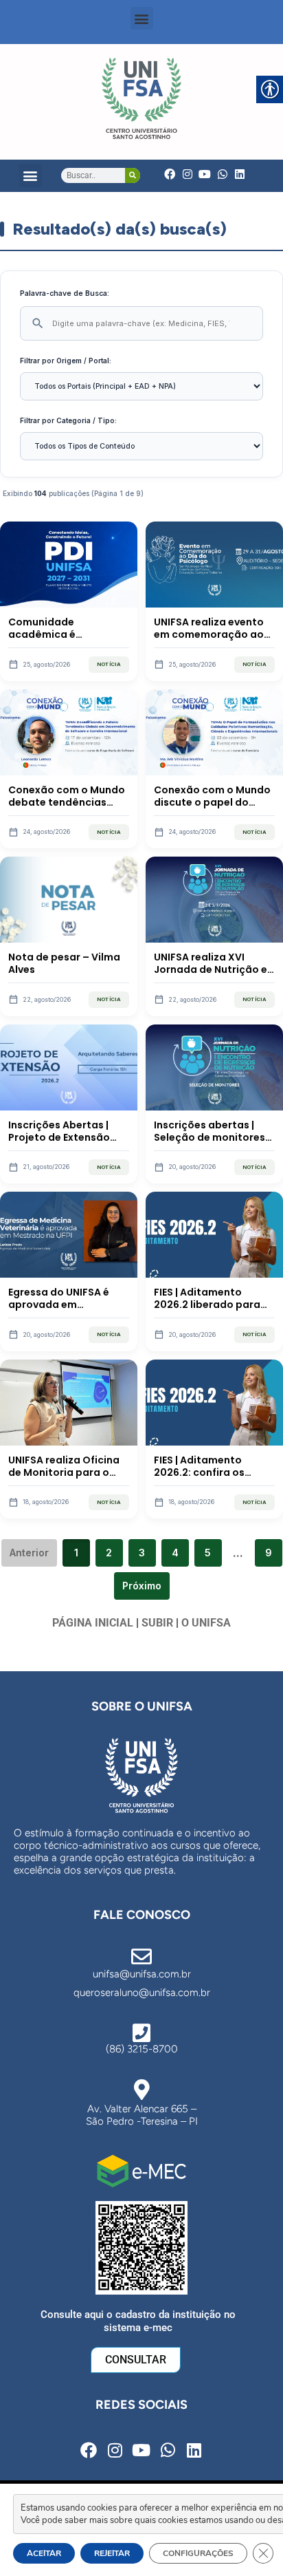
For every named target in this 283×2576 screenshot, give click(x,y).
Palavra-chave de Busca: (65, 293)
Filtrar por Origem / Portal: (66, 361)
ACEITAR (44, 2553)
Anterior (29, 1553)
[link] (141, 98)
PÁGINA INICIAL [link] (93, 1623)
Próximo (142, 1586)
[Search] (133, 175)
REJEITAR (112, 2553)
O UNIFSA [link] (206, 1623)
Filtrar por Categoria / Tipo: (68, 420)
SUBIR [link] (157, 1623)
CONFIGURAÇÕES (198, 2553)
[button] (142, 18)
